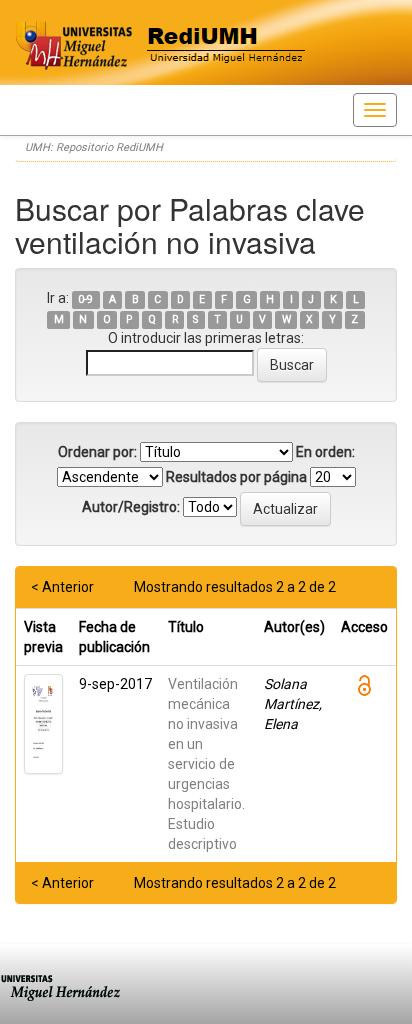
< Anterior (62, 587)
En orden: (325, 452)
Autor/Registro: (131, 507)
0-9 (85, 299)
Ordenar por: (97, 452)
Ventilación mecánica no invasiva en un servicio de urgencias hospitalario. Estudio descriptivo (206, 764)
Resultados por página (236, 477)
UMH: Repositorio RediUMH (94, 147)
